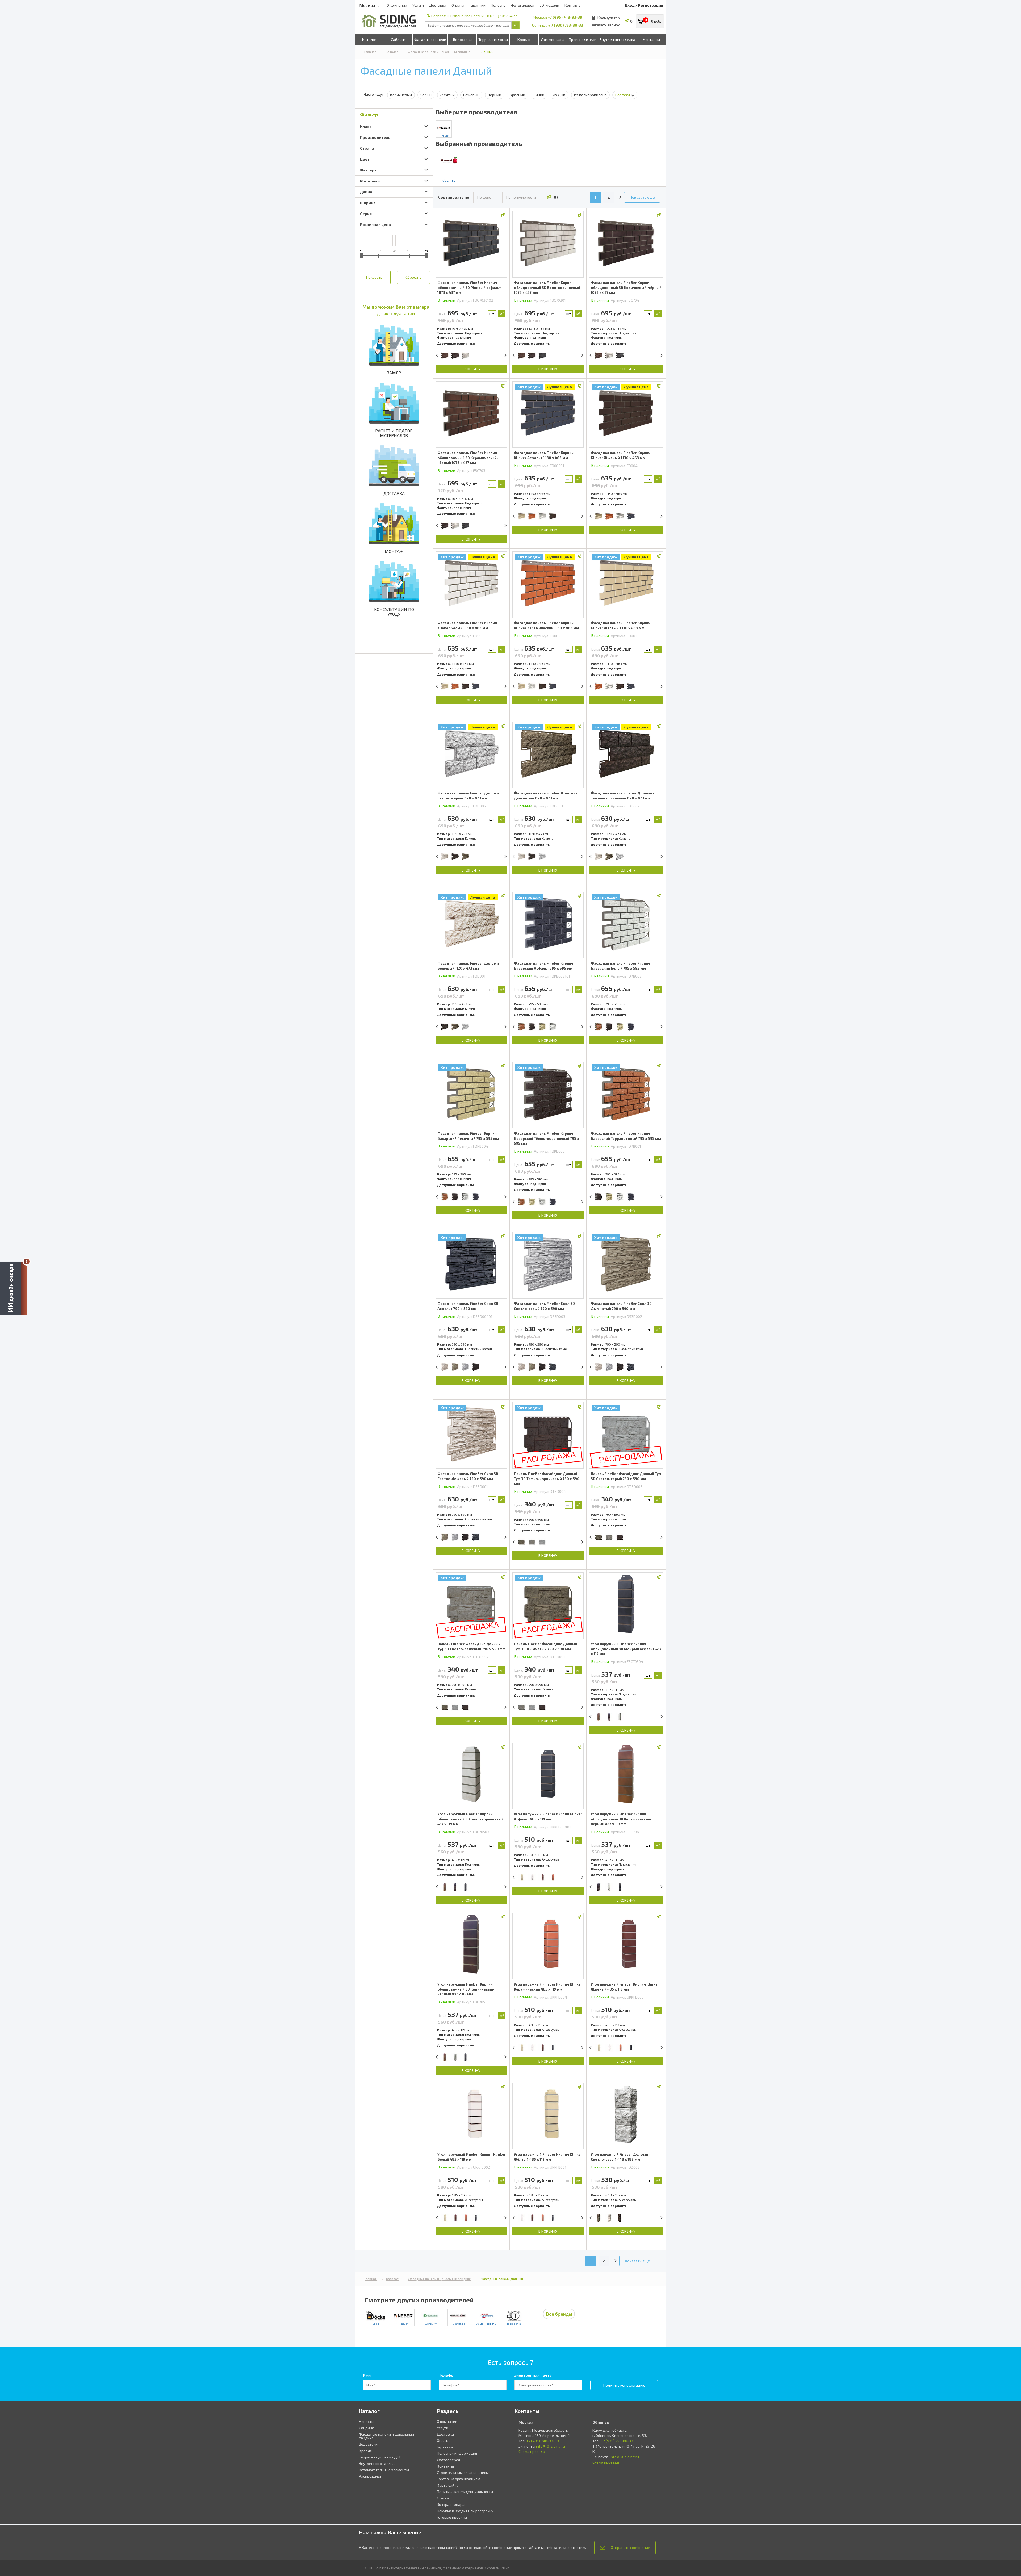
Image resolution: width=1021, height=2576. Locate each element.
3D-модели (549, 5)
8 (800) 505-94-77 (502, 16)
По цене (484, 197)
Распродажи (370, 2476)
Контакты (573, 5)
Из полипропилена (590, 95)
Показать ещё (642, 197)
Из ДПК (559, 95)
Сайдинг (398, 39)
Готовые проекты (452, 2517)
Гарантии (478, 5)
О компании (397, 5)
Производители (583, 39)
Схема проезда (532, 2451)
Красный (517, 95)
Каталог (369, 39)
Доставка (438, 5)
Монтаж (394, 551)
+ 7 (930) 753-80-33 (566, 25)
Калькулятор (609, 18)
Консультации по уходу (394, 612)
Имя (367, 2375)
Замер (394, 373)
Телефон (447, 2375)
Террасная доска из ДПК (380, 2457)
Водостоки (462, 39)
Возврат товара (451, 2504)
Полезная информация (457, 2453)
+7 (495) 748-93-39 (565, 17)
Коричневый (401, 95)
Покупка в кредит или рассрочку (465, 2511)
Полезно (498, 5)
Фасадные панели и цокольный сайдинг (439, 52)
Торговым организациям (459, 2479)
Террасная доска (493, 39)
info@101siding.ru (551, 2446)
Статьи (443, 2498)
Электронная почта (533, 2375)
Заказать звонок (605, 25)
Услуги (418, 5)
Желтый (447, 95)
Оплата (458, 5)
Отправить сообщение (630, 2547)
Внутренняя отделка (617, 39)
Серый (426, 95)
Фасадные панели (430, 39)
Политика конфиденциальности (465, 2492)
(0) (555, 197)
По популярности (521, 197)
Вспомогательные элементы (384, 2470)
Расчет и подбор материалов (394, 433)
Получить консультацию (624, 2385)
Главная (370, 52)
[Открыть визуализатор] (13, 1287)
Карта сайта (448, 2485)
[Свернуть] (27, 1262)
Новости (366, 2421)
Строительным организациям (463, 2472)
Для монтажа (553, 39)
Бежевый (471, 95)
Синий (539, 95)
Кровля (524, 39)
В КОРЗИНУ (471, 369)
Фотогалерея (523, 5)
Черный (495, 95)
